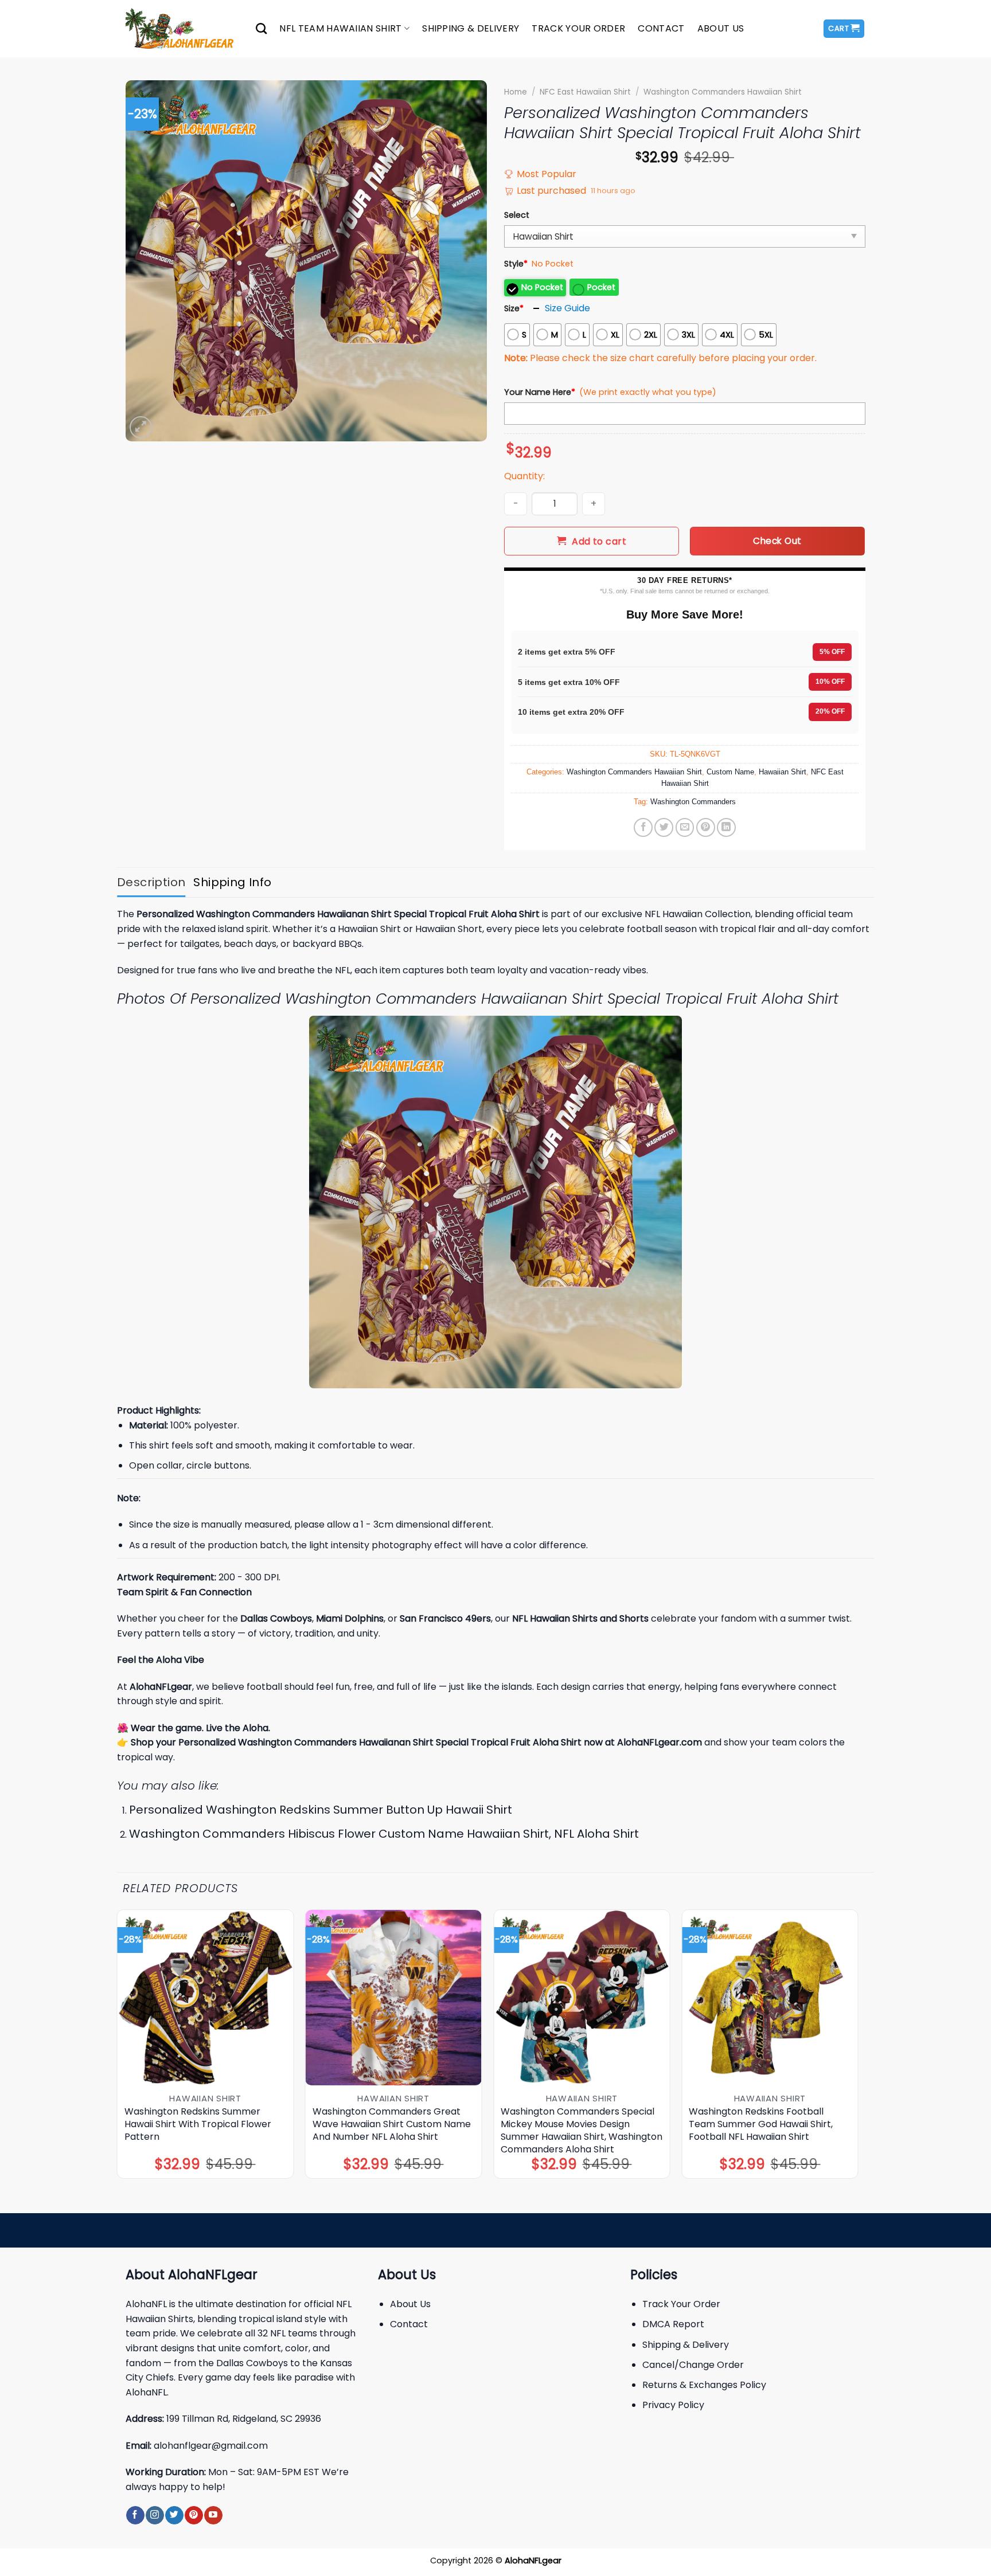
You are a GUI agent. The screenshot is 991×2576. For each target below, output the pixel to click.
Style (516, 264)
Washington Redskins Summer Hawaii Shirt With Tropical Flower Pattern (198, 2124)
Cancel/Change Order (693, 2365)
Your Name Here (540, 392)
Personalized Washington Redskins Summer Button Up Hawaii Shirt (321, 1810)
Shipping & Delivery (471, 28)
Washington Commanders (693, 802)
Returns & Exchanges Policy (704, 2385)
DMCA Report (673, 2324)
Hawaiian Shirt (783, 772)
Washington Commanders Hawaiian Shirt (723, 92)
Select (517, 215)
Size (514, 308)
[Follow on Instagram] (155, 2515)
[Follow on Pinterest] (194, 2515)
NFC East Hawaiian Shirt (585, 92)
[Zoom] (141, 427)
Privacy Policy (673, 2405)
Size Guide (567, 308)
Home (516, 92)
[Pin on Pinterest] (706, 827)
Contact (661, 28)
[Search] (261, 28)
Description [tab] (151, 882)
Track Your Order (578, 28)
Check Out (777, 541)
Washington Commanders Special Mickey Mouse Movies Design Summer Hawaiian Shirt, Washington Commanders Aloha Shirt (582, 2131)
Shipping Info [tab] (232, 882)
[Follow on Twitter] (174, 2515)
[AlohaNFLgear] (182, 29)
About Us (721, 28)
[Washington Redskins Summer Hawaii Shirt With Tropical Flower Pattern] (206, 1998)
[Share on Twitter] (664, 827)
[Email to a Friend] (685, 827)
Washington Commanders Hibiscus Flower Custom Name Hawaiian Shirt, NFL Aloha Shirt (384, 1834)
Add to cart (599, 541)
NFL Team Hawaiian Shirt (340, 28)
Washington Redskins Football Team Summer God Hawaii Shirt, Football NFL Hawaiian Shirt (761, 2124)
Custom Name (730, 772)
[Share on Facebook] (643, 827)
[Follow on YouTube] (213, 2515)
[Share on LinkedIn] (726, 827)
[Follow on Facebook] (135, 2515)
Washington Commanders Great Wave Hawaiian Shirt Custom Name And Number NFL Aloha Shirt (392, 2124)
